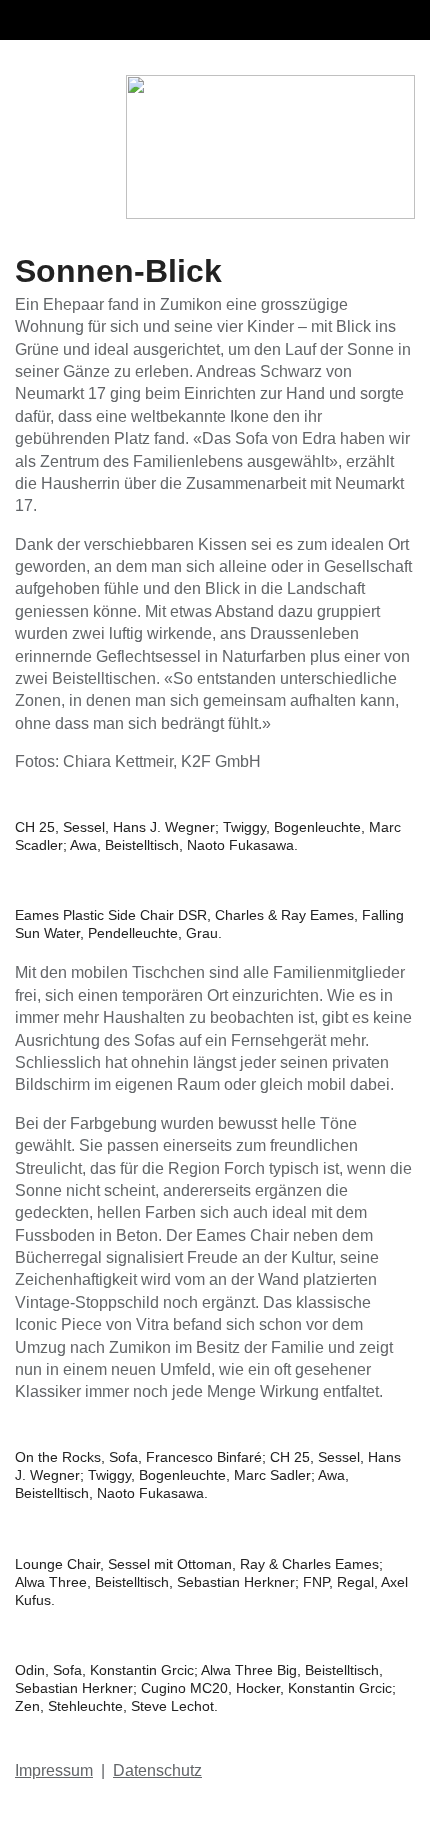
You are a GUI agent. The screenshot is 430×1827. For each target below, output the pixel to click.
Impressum (54, 1770)
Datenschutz (157, 1770)
